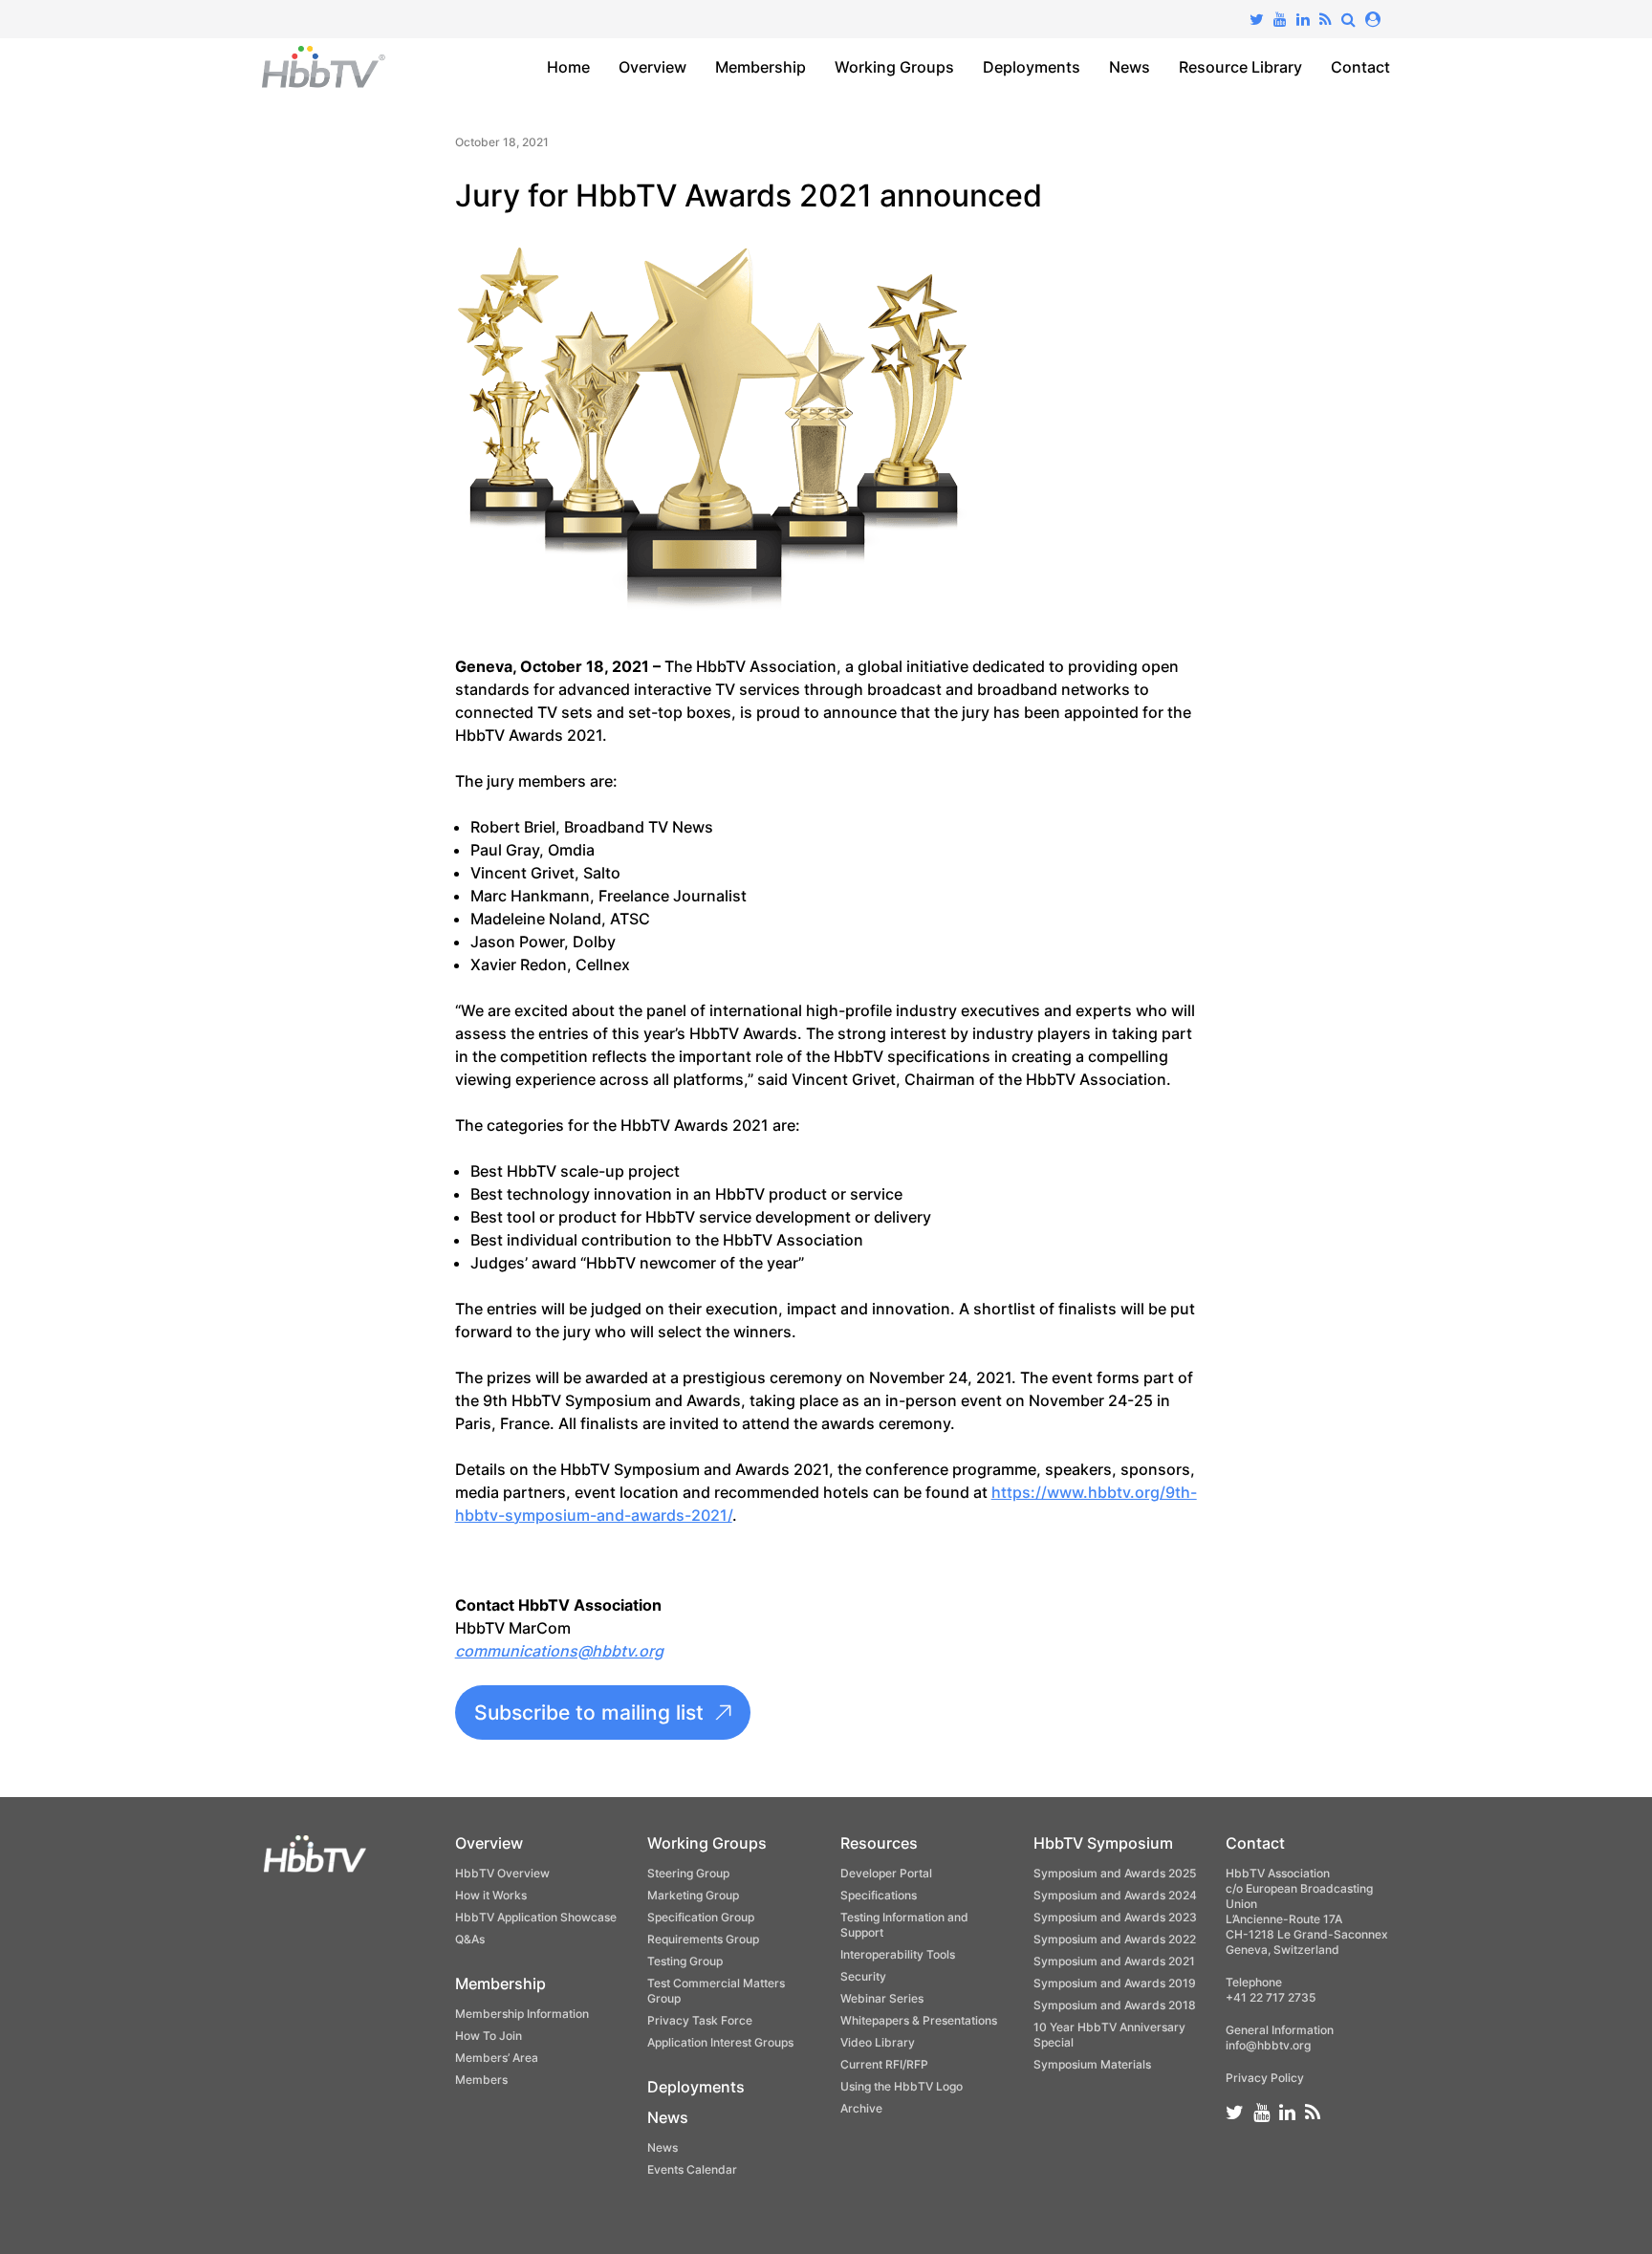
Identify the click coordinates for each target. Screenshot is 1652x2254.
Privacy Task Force (700, 2020)
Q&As (470, 1939)
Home (568, 67)
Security (863, 1976)
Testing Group (685, 1961)
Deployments (1032, 67)
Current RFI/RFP (884, 2064)
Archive (861, 2108)
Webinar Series (882, 1998)
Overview (652, 67)
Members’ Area (497, 2058)
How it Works (491, 1895)
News (1130, 67)
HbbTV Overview (502, 1873)
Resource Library (1240, 67)
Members (481, 2080)
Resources (879, 1843)
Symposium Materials (1092, 2064)
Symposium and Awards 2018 (1115, 2005)
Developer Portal (886, 1873)
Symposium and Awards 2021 (1114, 1961)
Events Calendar (692, 2169)
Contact (1360, 67)
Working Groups (894, 67)
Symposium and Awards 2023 (1115, 1917)
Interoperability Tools (898, 1954)
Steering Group (688, 1873)
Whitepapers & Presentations (919, 2020)
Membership (761, 67)
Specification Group (701, 1917)
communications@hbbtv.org (559, 1651)
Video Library (878, 2042)
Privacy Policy (1265, 2078)
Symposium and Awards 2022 (1115, 1939)
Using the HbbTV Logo (902, 2086)
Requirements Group (703, 1939)
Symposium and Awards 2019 (1115, 1983)
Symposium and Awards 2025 (1115, 1873)
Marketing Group (693, 1895)
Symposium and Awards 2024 (1115, 1895)
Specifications (879, 1895)
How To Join (489, 2036)
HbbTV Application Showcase (536, 1917)
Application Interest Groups (720, 2042)
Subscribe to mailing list (589, 1712)
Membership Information (522, 2014)
